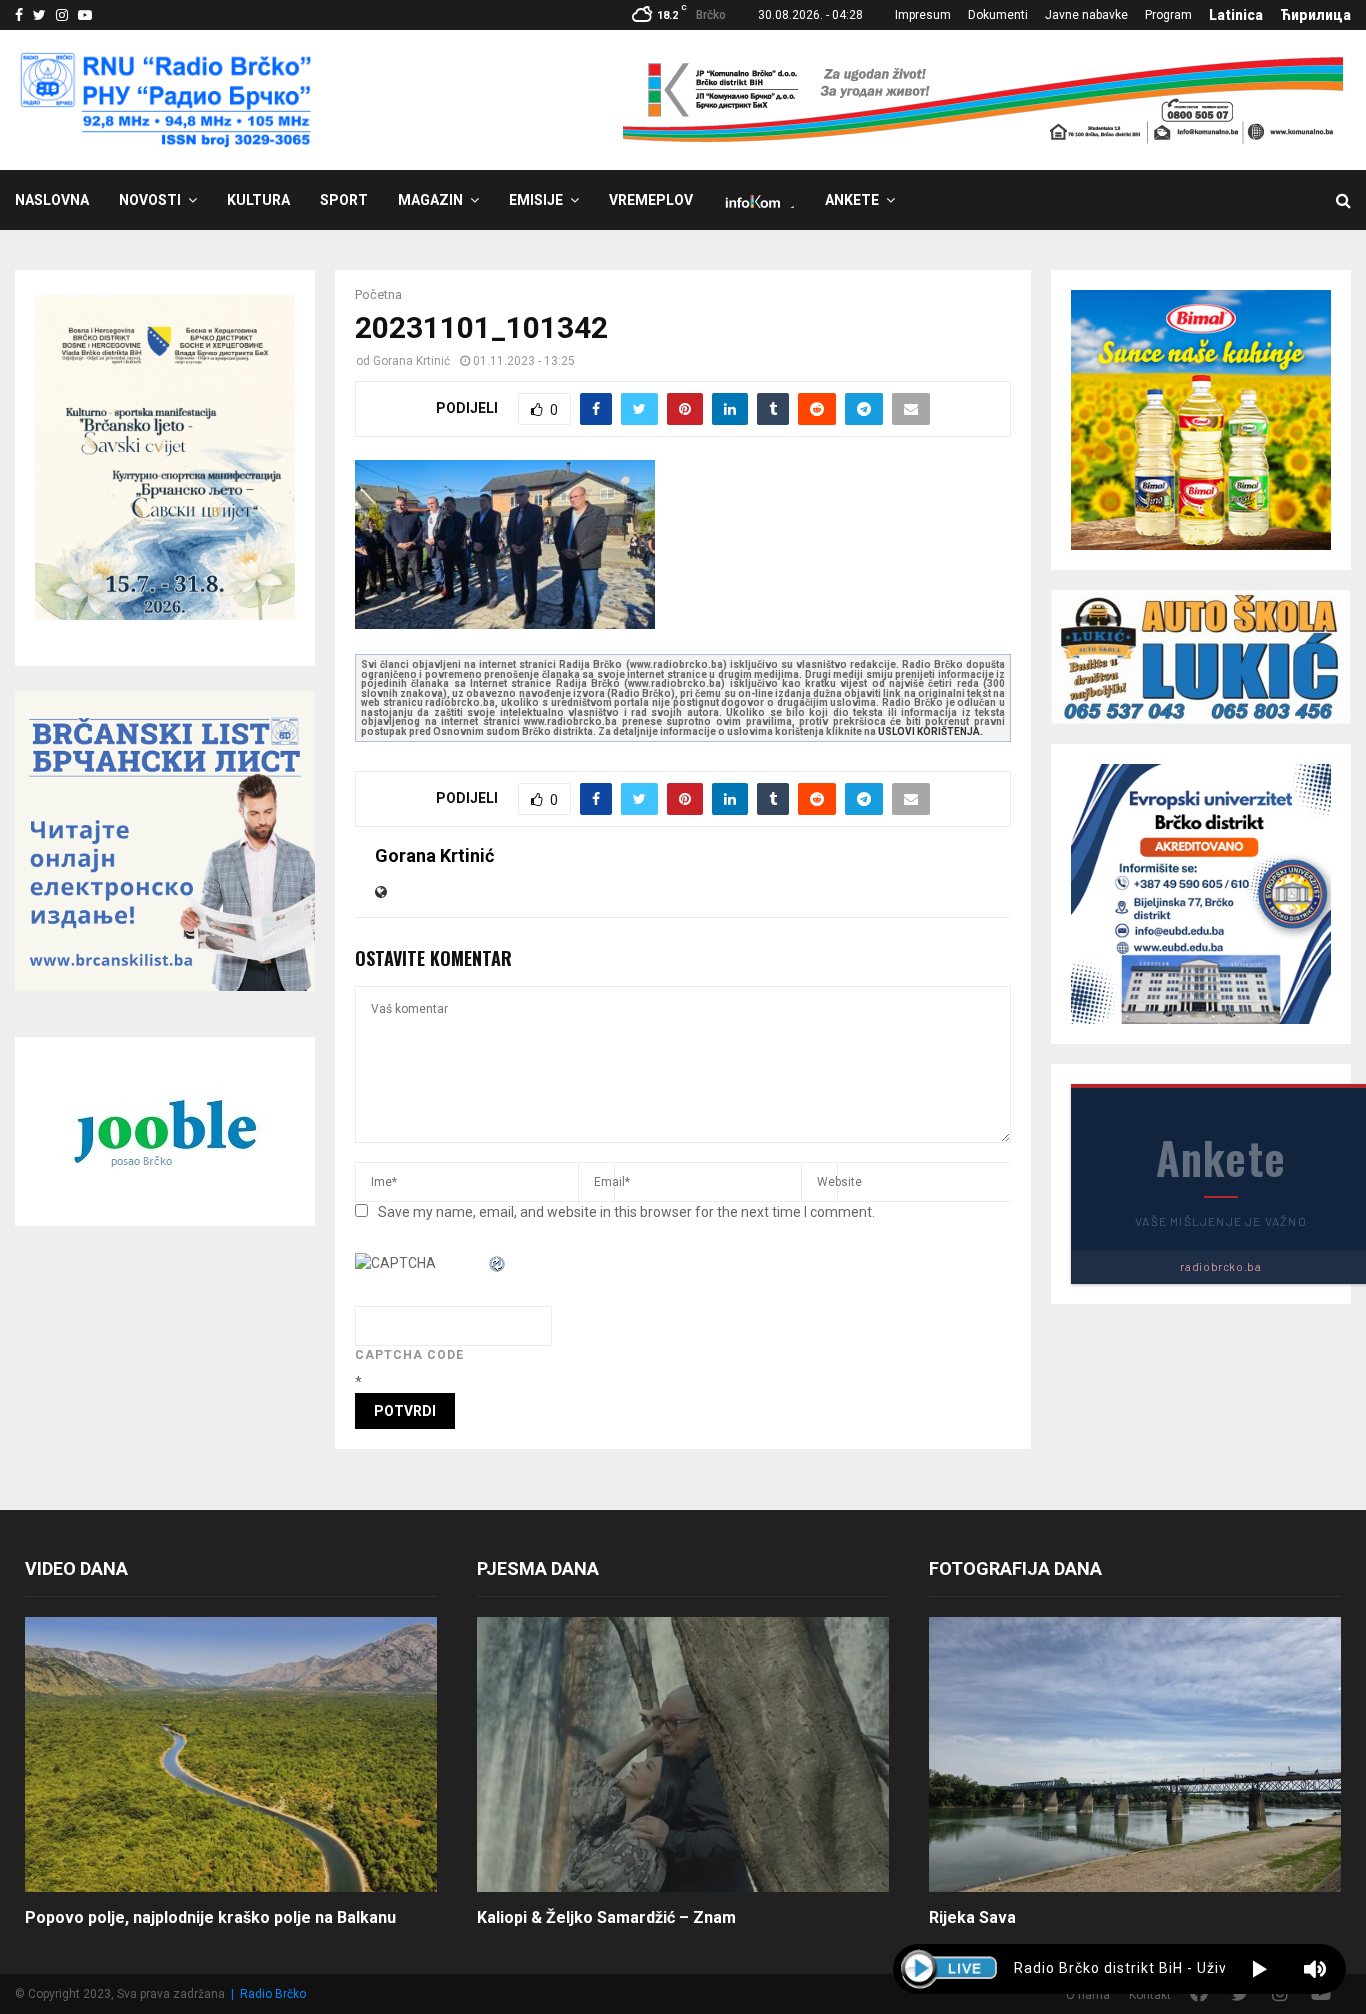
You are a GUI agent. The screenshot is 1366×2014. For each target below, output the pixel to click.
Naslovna (52, 200)
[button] (1259, 1969)
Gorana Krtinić (411, 361)
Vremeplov (651, 200)
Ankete (852, 200)
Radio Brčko (273, 1994)
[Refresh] (498, 1263)
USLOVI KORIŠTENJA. (930, 731)
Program (1168, 15)
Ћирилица (1315, 15)
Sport (344, 200)
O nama (1088, 1995)
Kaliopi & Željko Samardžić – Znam (606, 1917)
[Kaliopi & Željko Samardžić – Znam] (683, 1754)
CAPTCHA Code (409, 1355)
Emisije (536, 200)
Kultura (258, 200)
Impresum (923, 15)
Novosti (150, 200)
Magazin (430, 200)
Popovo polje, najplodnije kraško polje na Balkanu (210, 1917)
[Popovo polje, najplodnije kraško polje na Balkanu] (231, 1754)
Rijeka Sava (972, 1917)
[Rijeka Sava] (1135, 1754)
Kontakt (1150, 1995)
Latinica (1236, 15)
